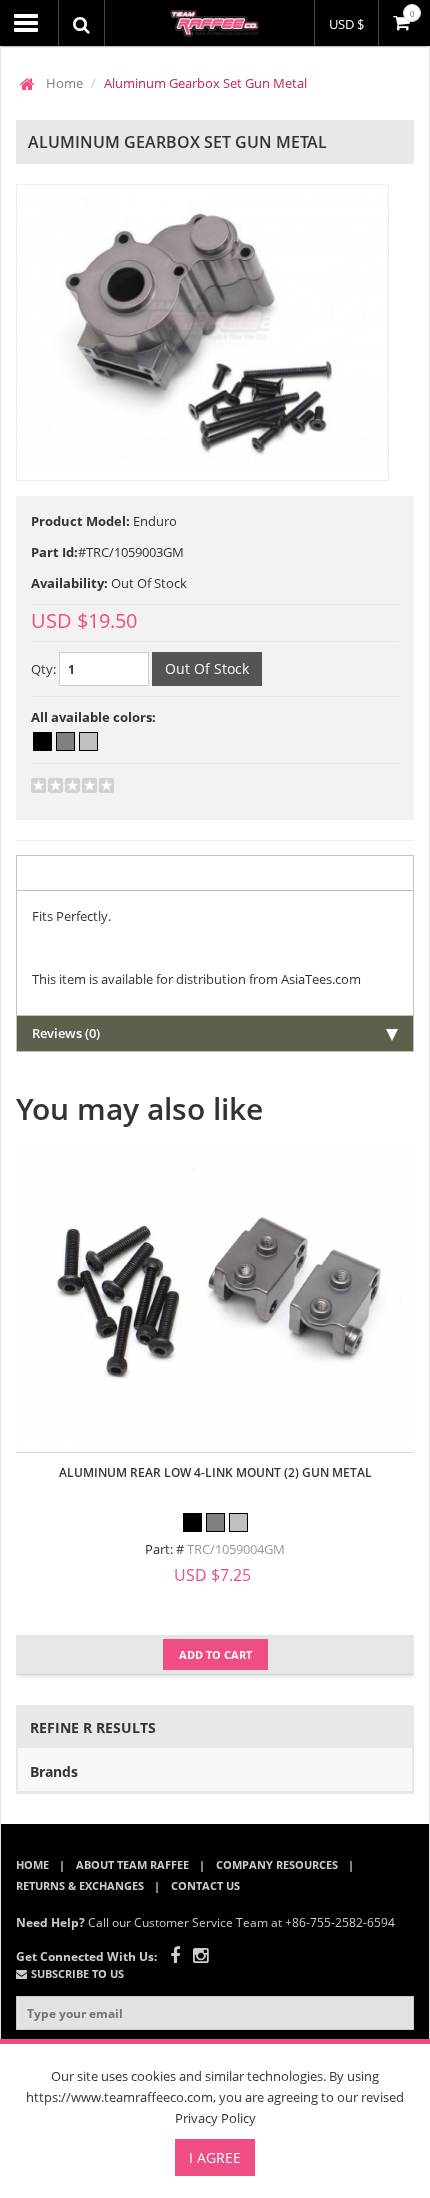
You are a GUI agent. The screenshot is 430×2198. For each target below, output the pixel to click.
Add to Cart (215, 1654)
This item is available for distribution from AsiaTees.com (196, 979)
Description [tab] (68, 873)
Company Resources (277, 1864)
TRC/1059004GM (236, 1549)
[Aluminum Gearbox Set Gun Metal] (202, 332)
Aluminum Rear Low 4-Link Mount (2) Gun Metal (215, 1472)
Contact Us (205, 1885)
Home (64, 83)
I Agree (215, 2157)
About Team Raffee (132, 1864)
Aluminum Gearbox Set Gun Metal (205, 83)
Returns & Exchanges (80, 1885)
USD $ (346, 24)
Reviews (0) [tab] (66, 1033)
